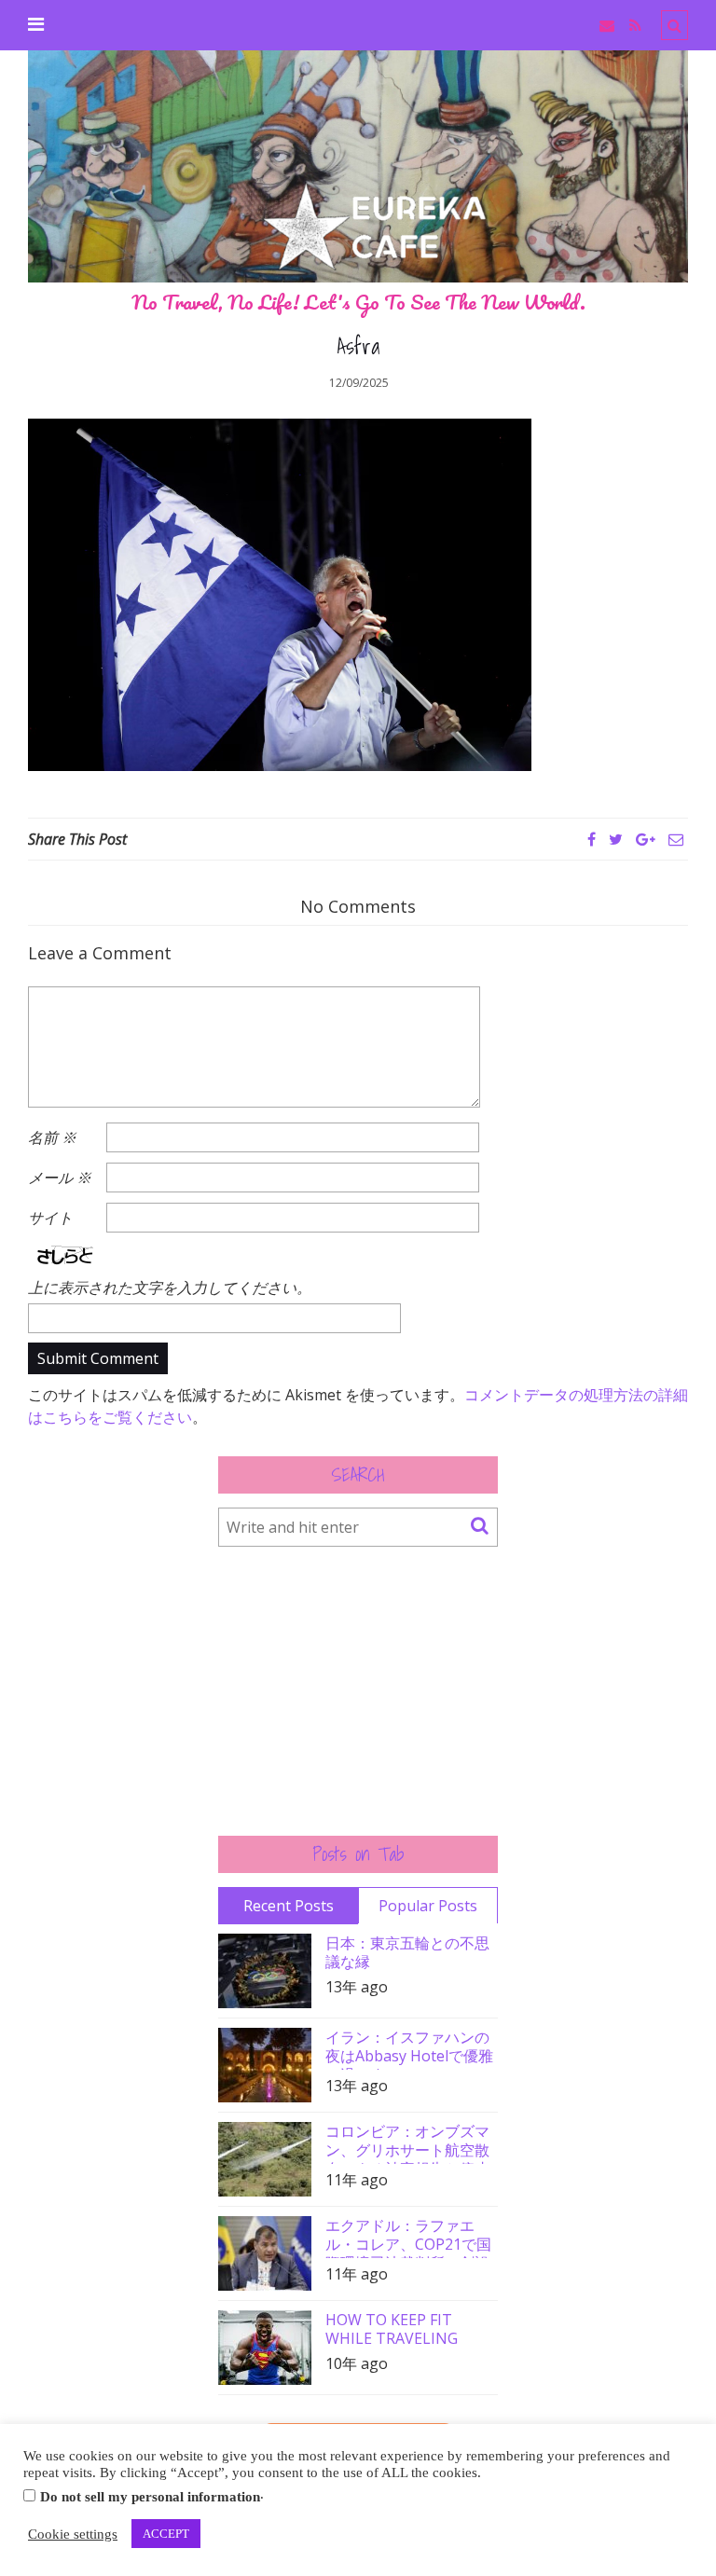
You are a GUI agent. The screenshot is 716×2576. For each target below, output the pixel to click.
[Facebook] (592, 839)
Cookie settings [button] (73, 2534)
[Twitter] (616, 839)
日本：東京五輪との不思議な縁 (407, 1952)
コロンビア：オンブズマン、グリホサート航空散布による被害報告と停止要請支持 (407, 2143)
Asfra (358, 346)
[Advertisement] (358, 1691)
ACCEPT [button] (166, 2534)
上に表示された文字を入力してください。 (170, 1288)
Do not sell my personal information (150, 2497)
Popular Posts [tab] (428, 1906)
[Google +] (646, 839)
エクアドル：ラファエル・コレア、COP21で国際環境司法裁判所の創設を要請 (408, 2237)
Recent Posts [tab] (289, 1906)
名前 (52, 1137)
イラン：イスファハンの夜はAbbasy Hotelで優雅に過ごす (409, 2049)
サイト (50, 1218)
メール (60, 1178)
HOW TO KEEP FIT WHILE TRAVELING (392, 2329)
